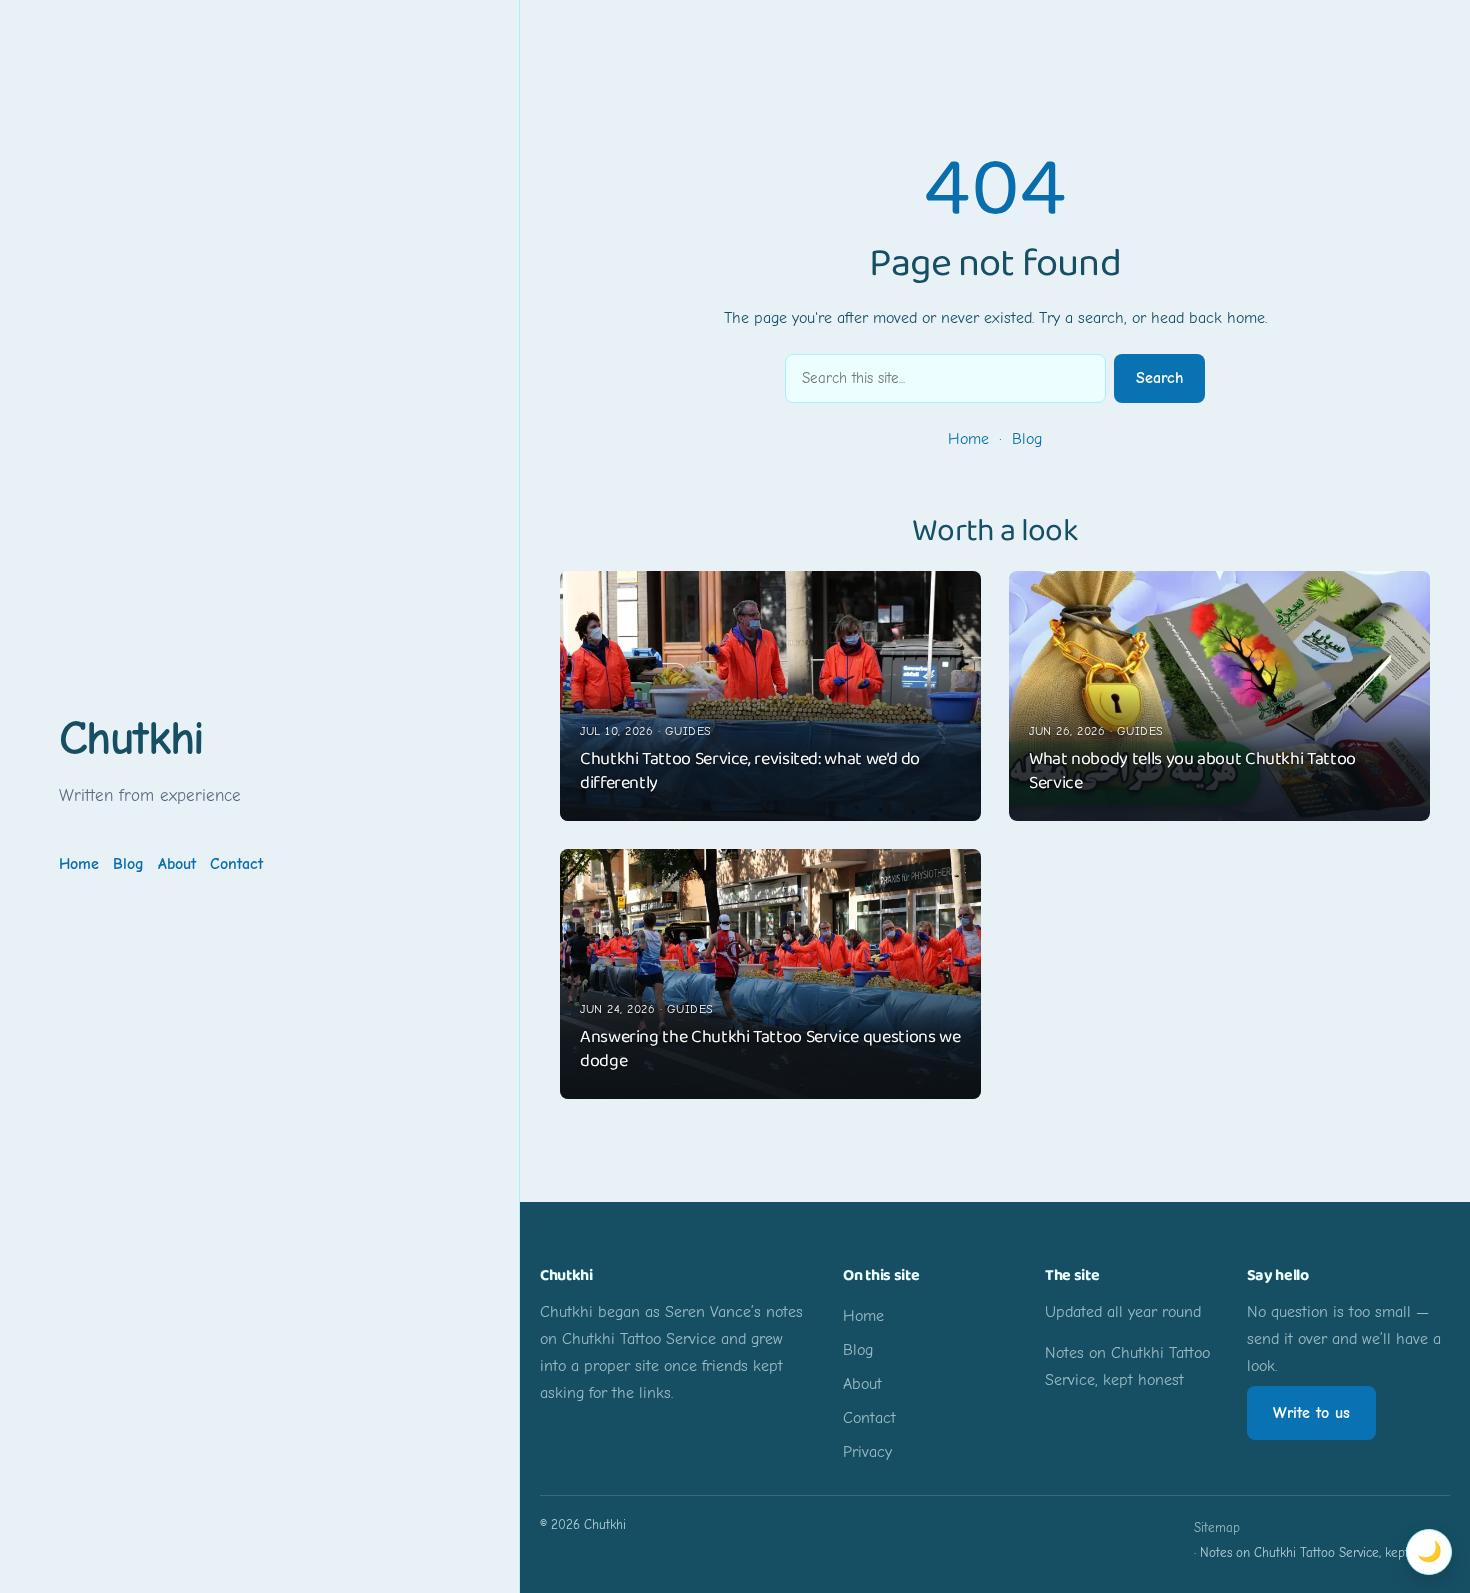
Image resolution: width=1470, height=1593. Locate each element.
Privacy (867, 1452)
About (177, 864)
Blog (1027, 439)
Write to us (1311, 1413)
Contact (236, 864)
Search (1159, 378)
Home (968, 439)
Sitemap (1217, 1527)
